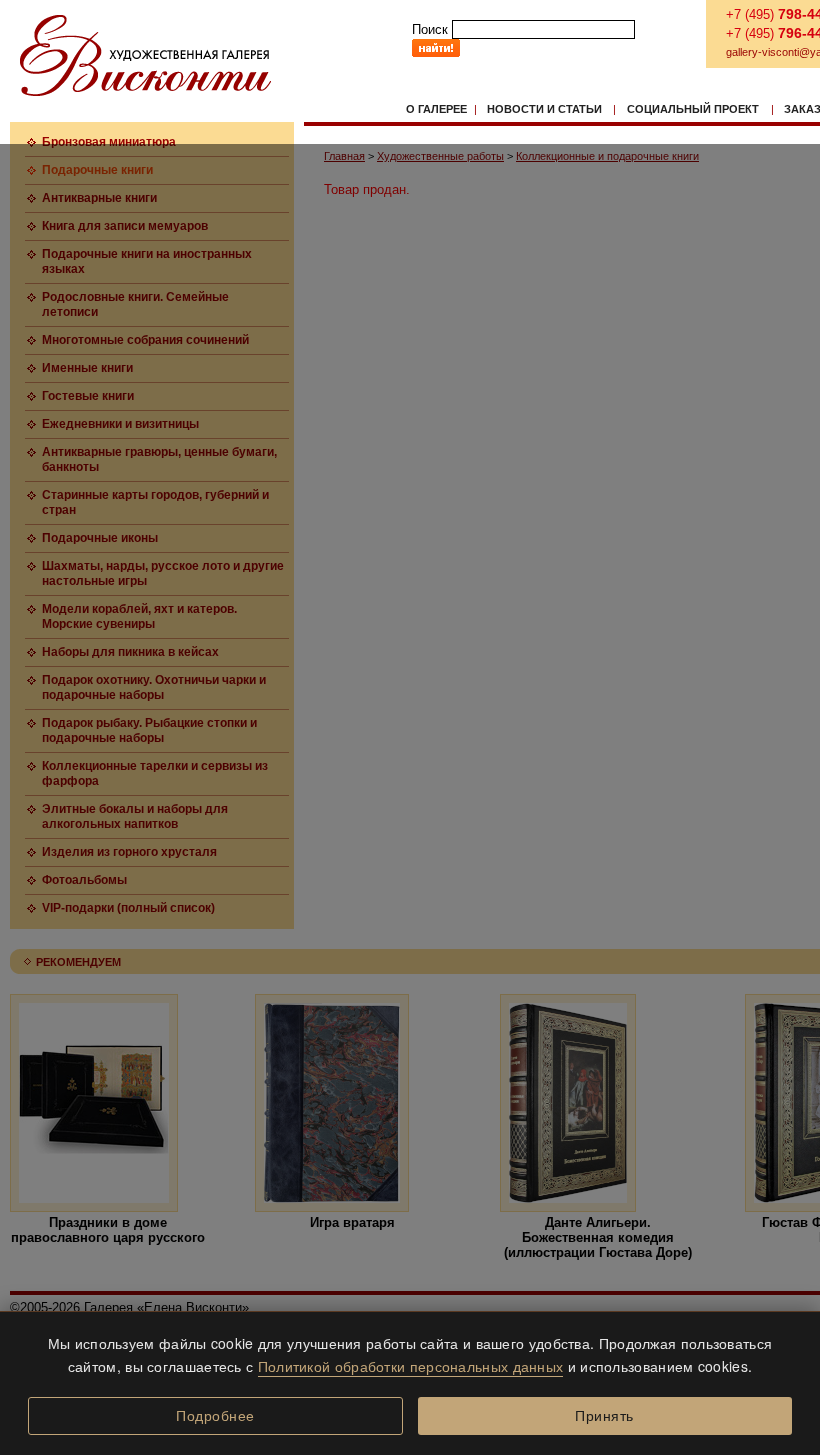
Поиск (430, 29)
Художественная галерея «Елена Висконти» (145, 55)
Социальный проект (693, 109)
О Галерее (436, 109)
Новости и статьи (544, 109)
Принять (604, 1416)
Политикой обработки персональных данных (411, 1366)
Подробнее (215, 1416)
